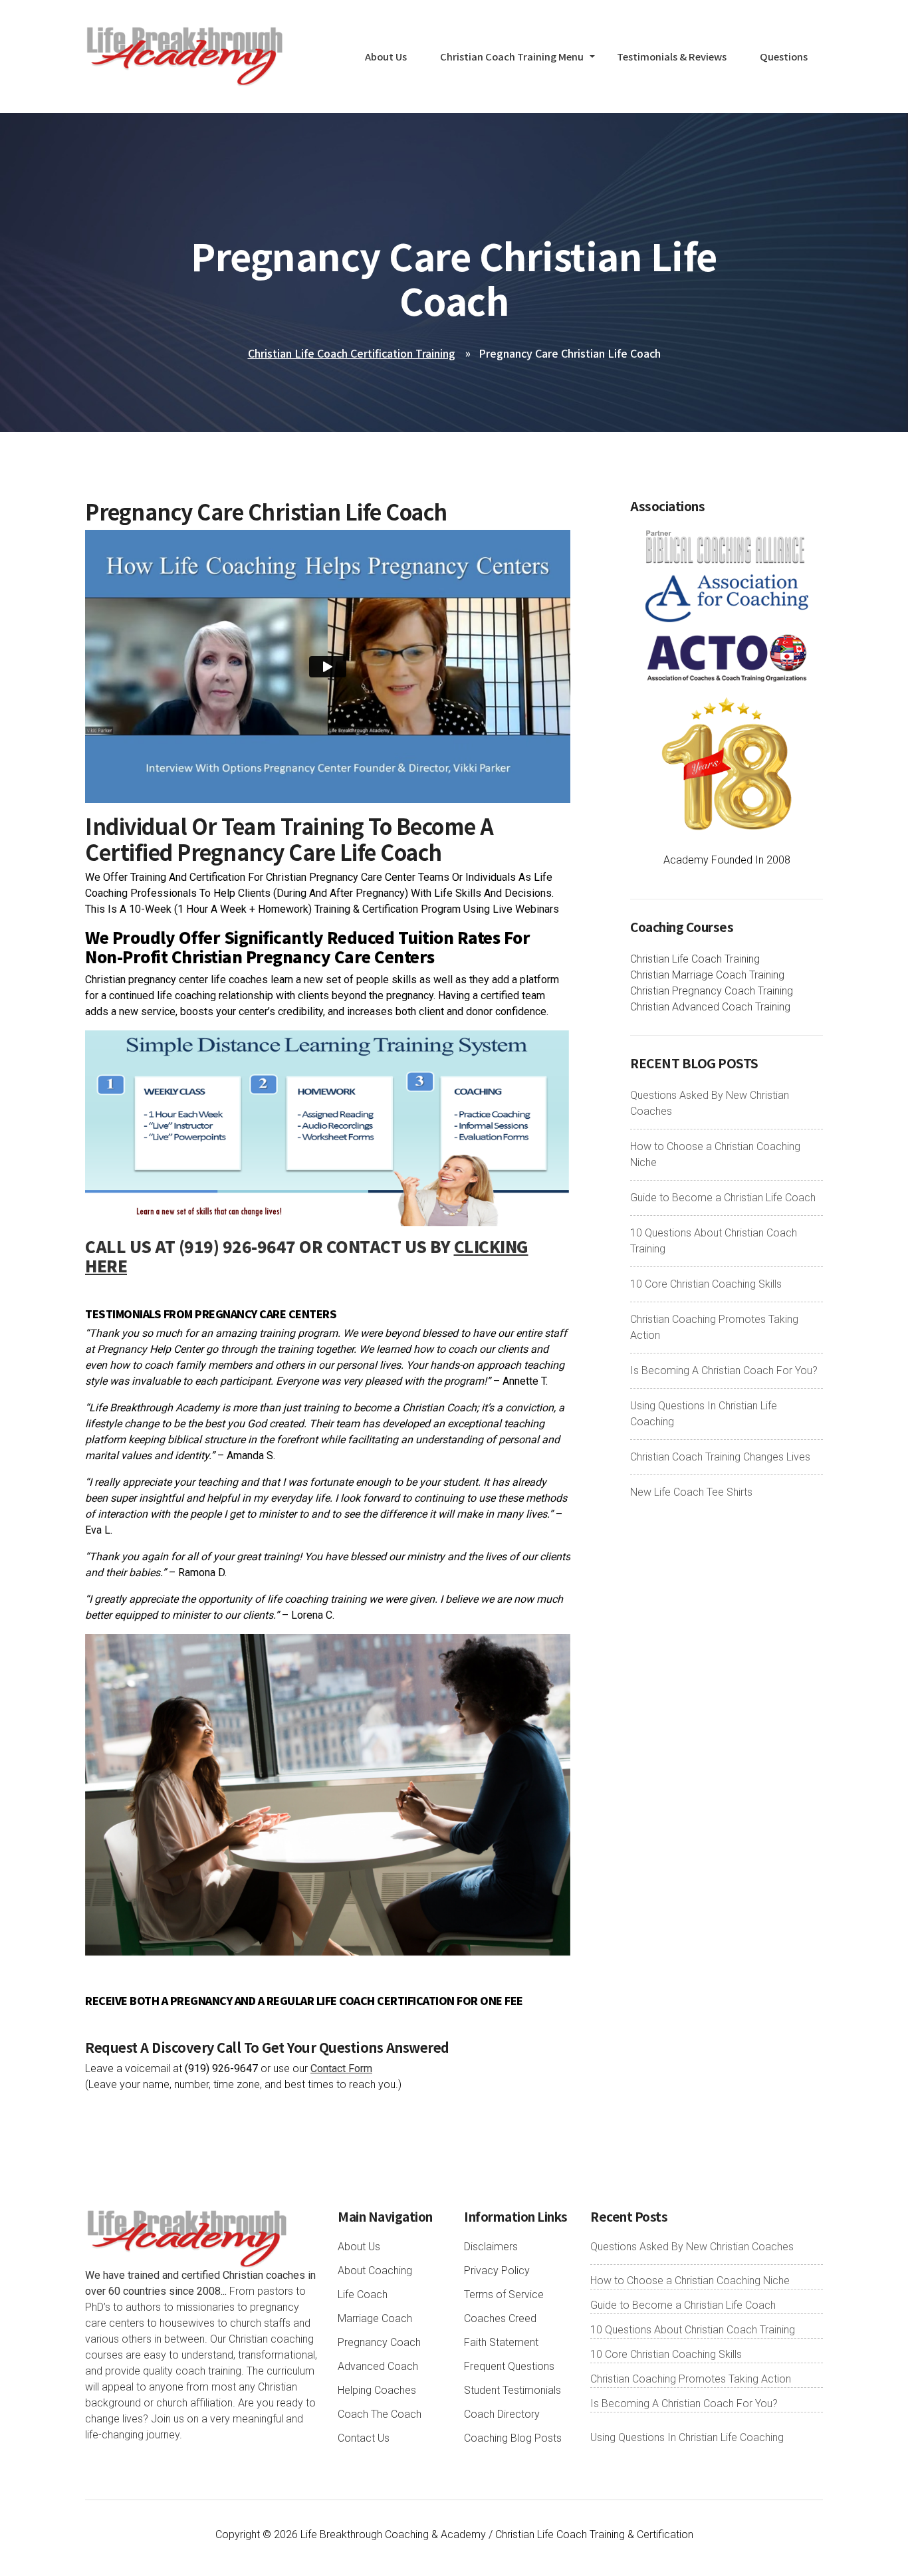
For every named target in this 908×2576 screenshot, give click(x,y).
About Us (386, 56)
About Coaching (375, 2271)
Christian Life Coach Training (695, 959)
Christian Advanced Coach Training (710, 1007)
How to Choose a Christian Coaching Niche (690, 2281)
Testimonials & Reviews (672, 56)
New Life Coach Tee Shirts (691, 1492)
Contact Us (364, 2438)
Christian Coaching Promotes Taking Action (691, 2379)
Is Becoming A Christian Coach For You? (724, 1370)
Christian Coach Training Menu (512, 56)
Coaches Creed (500, 2318)
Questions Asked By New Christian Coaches (692, 2247)
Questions (784, 56)
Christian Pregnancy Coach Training (712, 991)
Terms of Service (504, 2294)
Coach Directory (502, 2414)
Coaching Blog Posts (513, 2438)
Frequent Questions (509, 2366)
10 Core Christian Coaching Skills (706, 1284)
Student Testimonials (512, 2390)
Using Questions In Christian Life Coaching (687, 2437)
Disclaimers (491, 2247)
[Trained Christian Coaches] (727, 546)
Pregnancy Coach (379, 2342)
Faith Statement (501, 2342)
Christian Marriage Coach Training (707, 975)
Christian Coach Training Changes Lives (720, 1457)
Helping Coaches (377, 2390)
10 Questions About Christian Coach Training (693, 2330)
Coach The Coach (380, 2414)
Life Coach (363, 2294)
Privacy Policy (497, 2271)
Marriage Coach (375, 2318)
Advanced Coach (378, 2366)
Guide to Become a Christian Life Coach (723, 1198)
